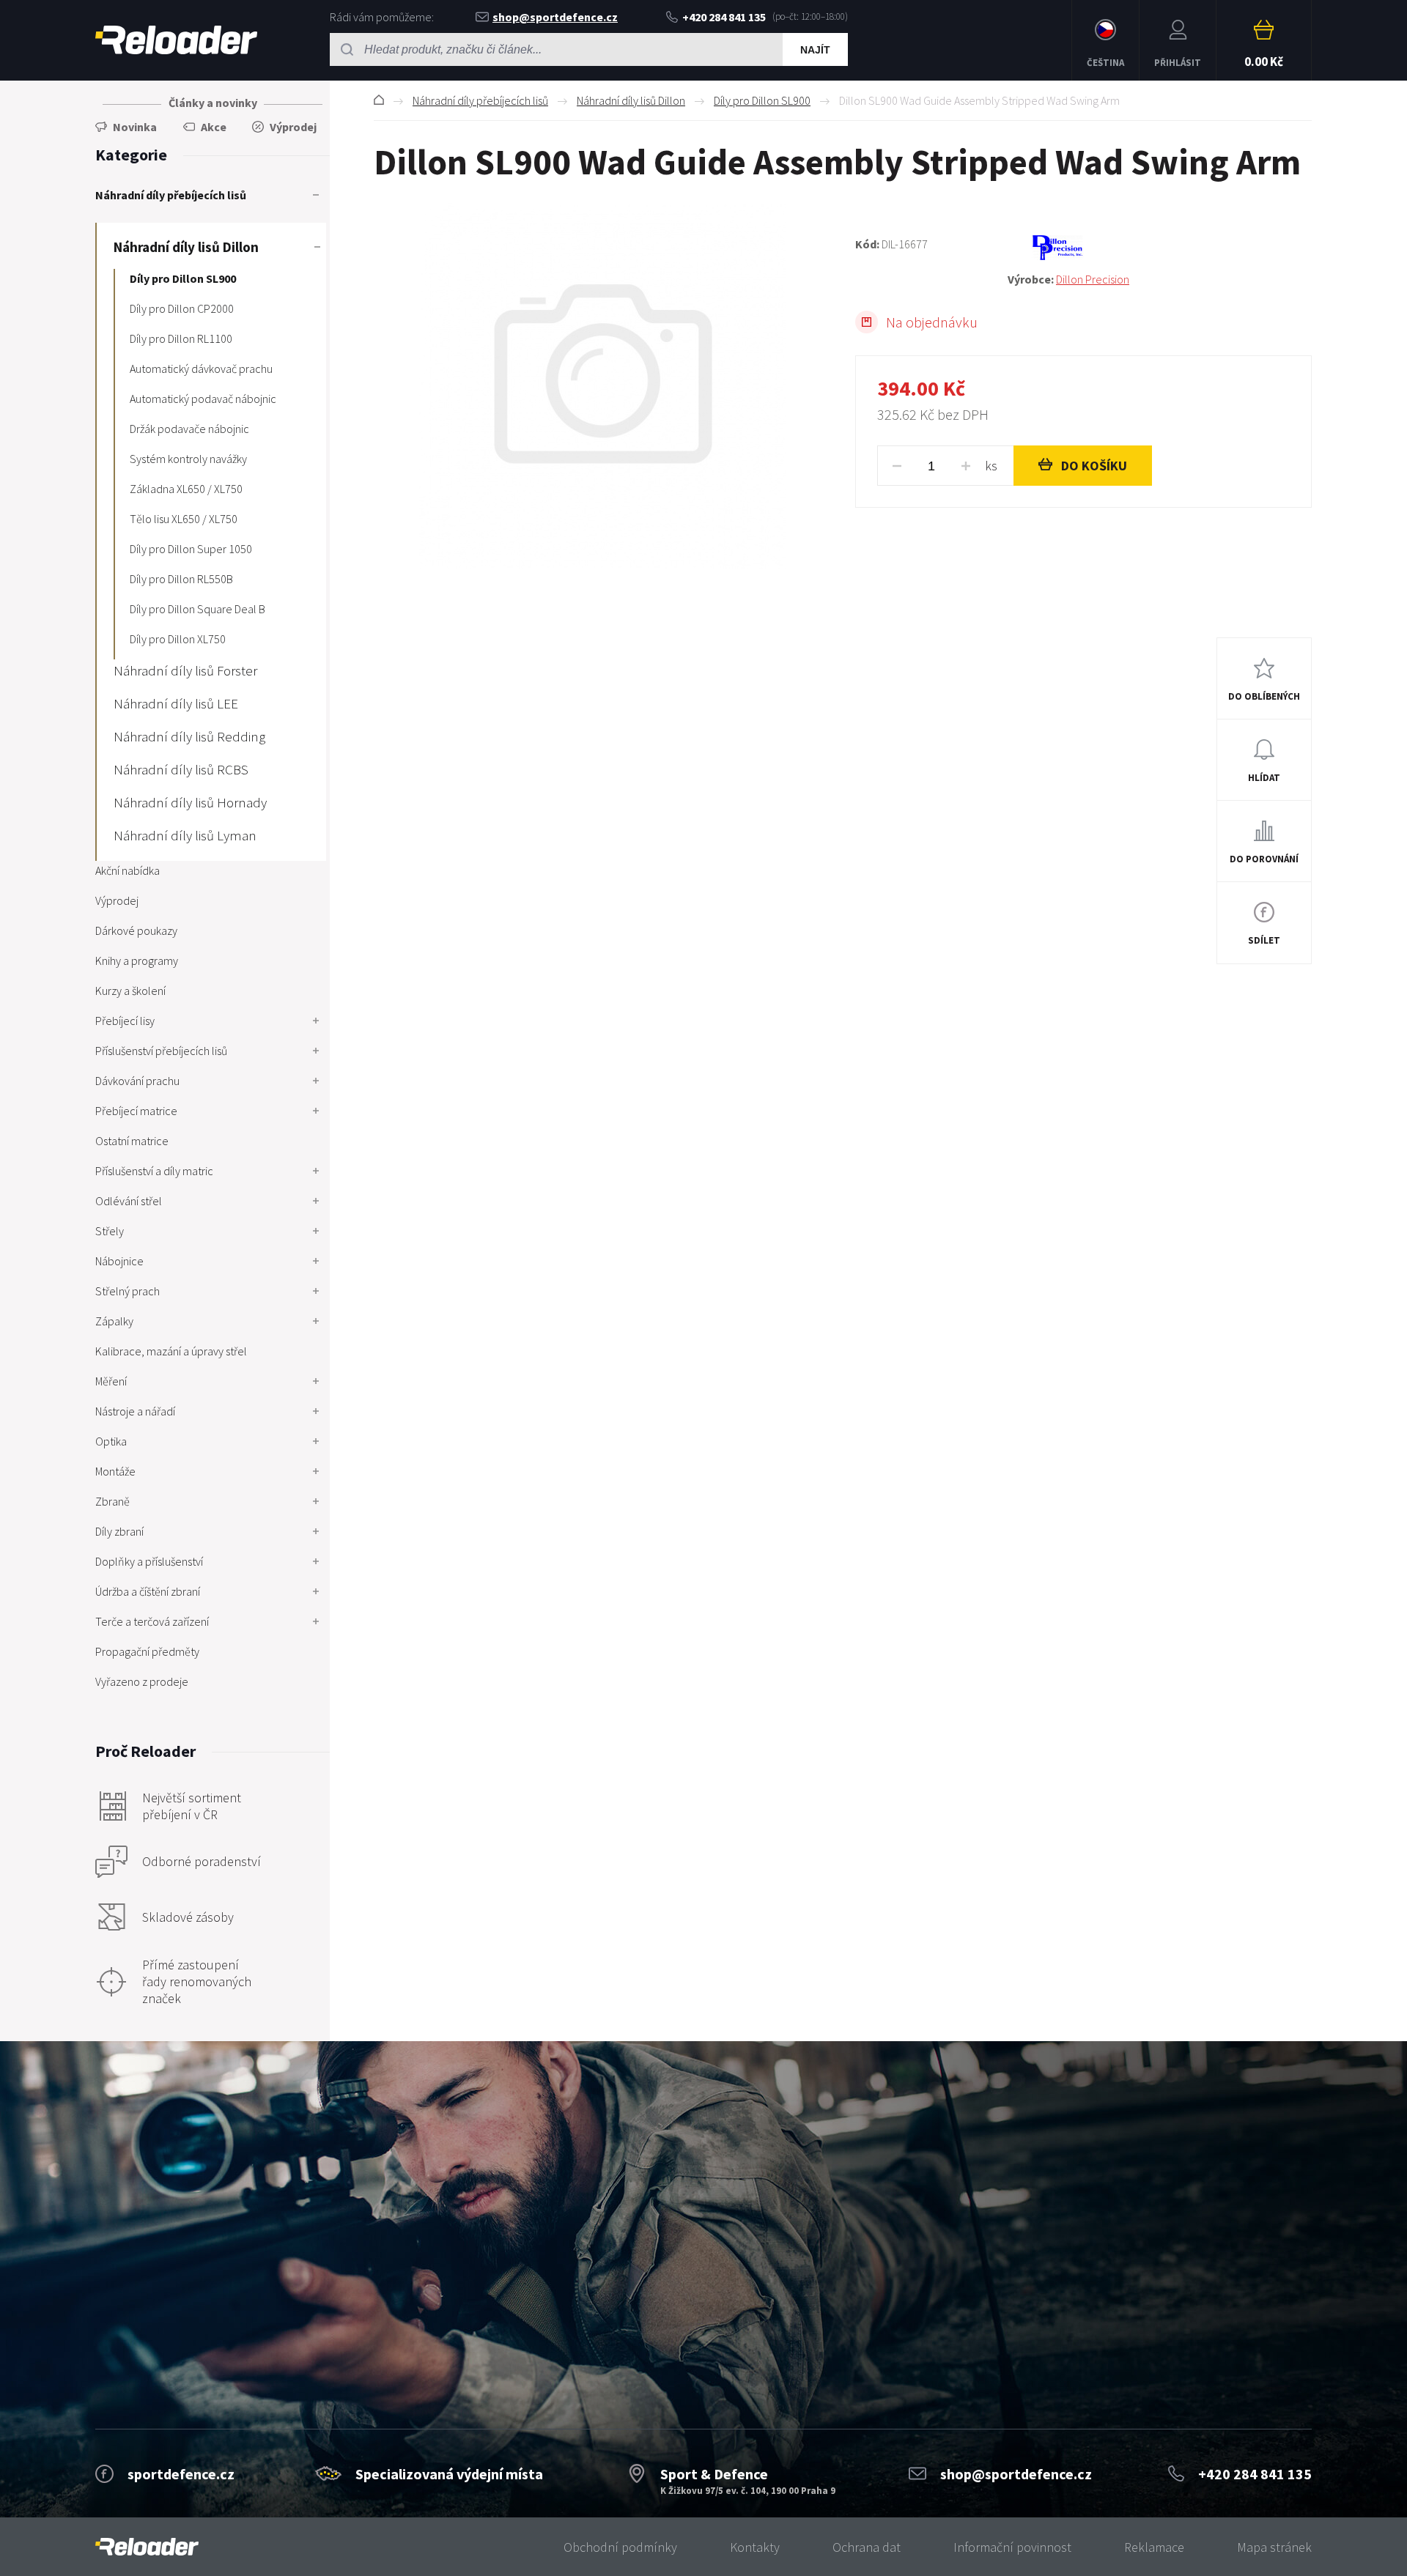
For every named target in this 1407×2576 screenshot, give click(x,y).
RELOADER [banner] (176, 40)
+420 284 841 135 (724, 17)
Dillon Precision (1093, 279)
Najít (815, 50)
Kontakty (755, 2547)
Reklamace (1154, 2547)
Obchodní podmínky (620, 2547)
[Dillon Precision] (1160, 248)
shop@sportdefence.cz (555, 17)
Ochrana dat (867, 2547)
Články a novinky (213, 103)
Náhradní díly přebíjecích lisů (480, 100)
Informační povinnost (1012, 2547)
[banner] (147, 2547)
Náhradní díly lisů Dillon (631, 100)
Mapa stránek (1274, 2547)
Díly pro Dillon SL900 (762, 100)
